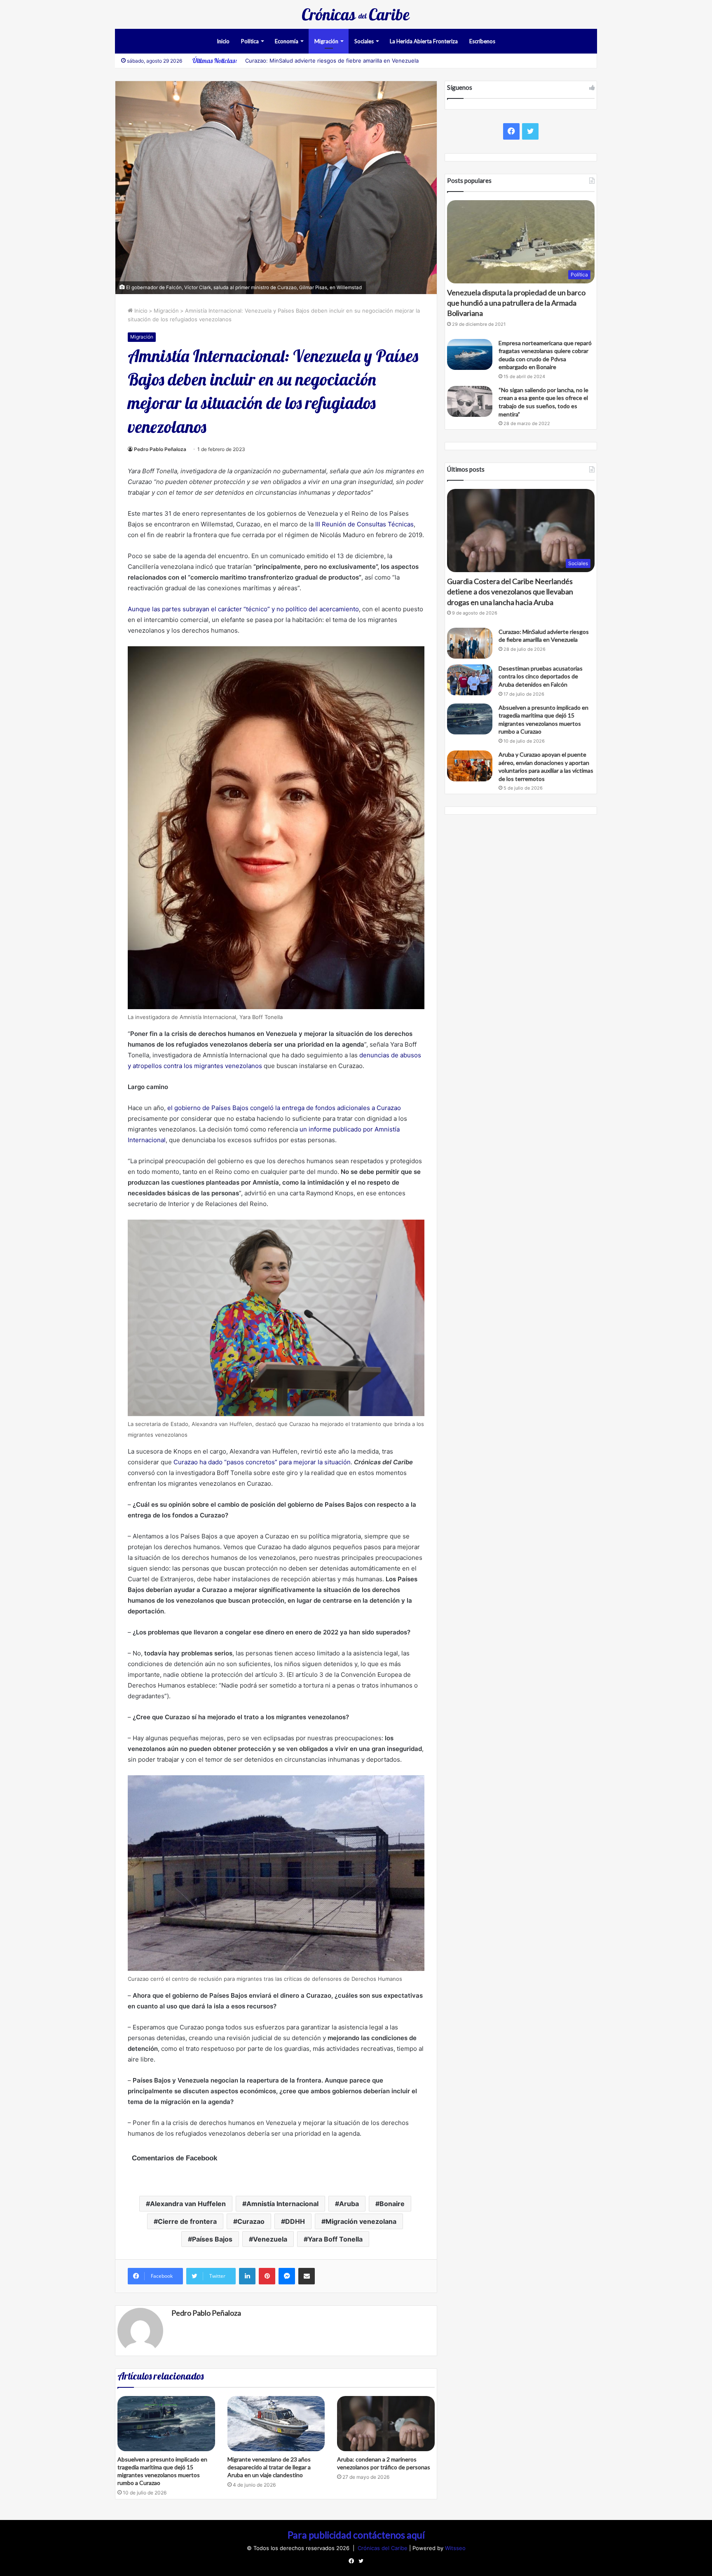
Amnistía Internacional (282, 2204)
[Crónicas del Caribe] (356, 14)
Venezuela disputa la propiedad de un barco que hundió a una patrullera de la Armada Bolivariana (516, 303)
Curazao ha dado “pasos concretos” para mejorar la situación (262, 1462)
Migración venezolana (361, 2221)
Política (250, 41)
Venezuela (270, 2239)
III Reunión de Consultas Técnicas (364, 524)
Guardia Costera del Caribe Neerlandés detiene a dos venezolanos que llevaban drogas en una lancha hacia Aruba (510, 591)
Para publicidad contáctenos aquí (356, 2535)
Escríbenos (482, 41)
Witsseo (455, 2548)
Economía (287, 41)
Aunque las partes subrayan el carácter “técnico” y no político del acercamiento (243, 609)
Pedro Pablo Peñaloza (160, 449)
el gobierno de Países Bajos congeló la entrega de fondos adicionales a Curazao (284, 1108)
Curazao (251, 2221)
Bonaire (392, 2204)
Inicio (223, 41)
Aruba (349, 2204)
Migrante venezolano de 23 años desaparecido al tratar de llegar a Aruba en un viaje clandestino (269, 2467)
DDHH (295, 2221)
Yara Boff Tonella (335, 2239)
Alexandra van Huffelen (188, 2204)
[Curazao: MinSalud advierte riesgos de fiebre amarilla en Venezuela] (470, 643)
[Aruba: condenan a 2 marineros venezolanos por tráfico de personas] (386, 2423)
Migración (326, 41)
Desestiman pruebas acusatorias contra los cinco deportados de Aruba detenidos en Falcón (541, 676)
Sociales (364, 41)
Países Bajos (212, 2239)
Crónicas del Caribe (383, 2548)
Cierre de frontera (187, 2221)
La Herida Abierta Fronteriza (424, 41)
